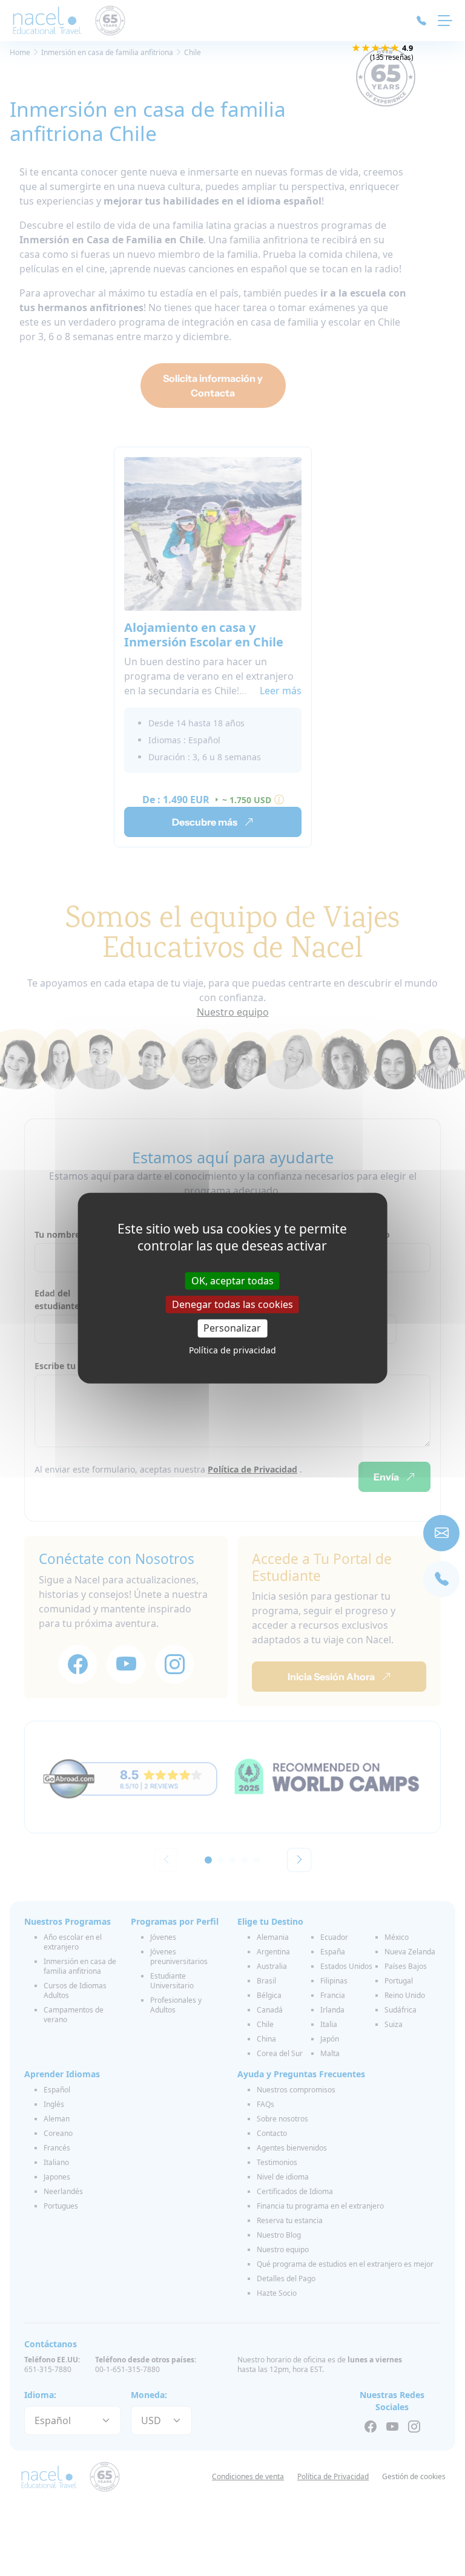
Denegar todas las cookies (232, 1304)
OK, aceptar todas (232, 1281)
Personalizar (232, 1328)
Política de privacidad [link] (232, 1349)
